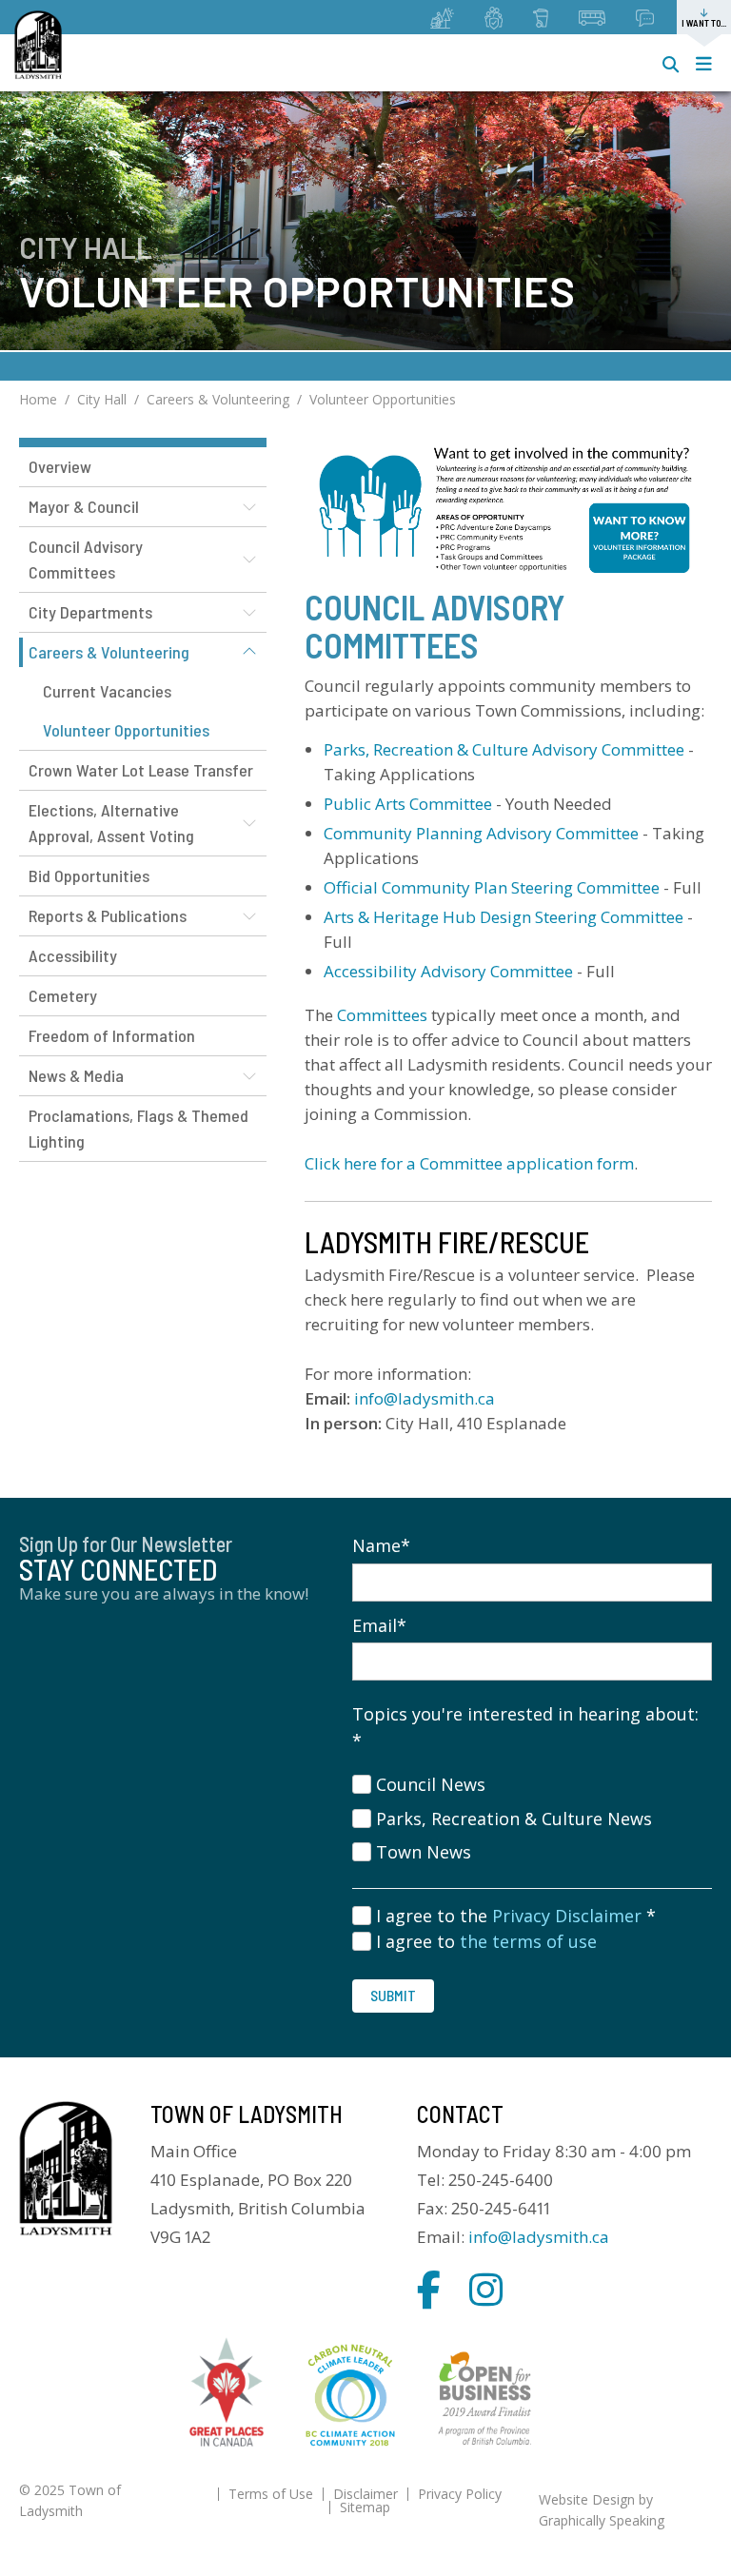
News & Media (76, 1075)
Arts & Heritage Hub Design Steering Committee (505, 917)
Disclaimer (365, 2494)
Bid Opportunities (89, 875)
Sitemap (365, 2507)
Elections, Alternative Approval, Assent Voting (111, 823)
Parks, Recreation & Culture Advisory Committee (504, 749)
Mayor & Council (84, 506)
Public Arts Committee (408, 804)
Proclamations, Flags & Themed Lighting (138, 1128)
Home (38, 399)
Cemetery (63, 995)
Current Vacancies (107, 691)
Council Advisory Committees (86, 559)
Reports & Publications (108, 915)
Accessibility (73, 955)
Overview (60, 466)
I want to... (704, 23)
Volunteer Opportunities (383, 399)
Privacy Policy (460, 2494)
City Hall (102, 399)
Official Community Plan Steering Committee (492, 887)
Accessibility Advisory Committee (448, 971)
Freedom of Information (112, 1035)
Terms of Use (271, 2494)
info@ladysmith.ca (425, 1398)
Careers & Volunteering (218, 399)
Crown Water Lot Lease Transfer (141, 770)
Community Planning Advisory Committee (481, 833)
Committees (382, 1015)
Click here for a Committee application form (469, 1163)
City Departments (90, 612)
